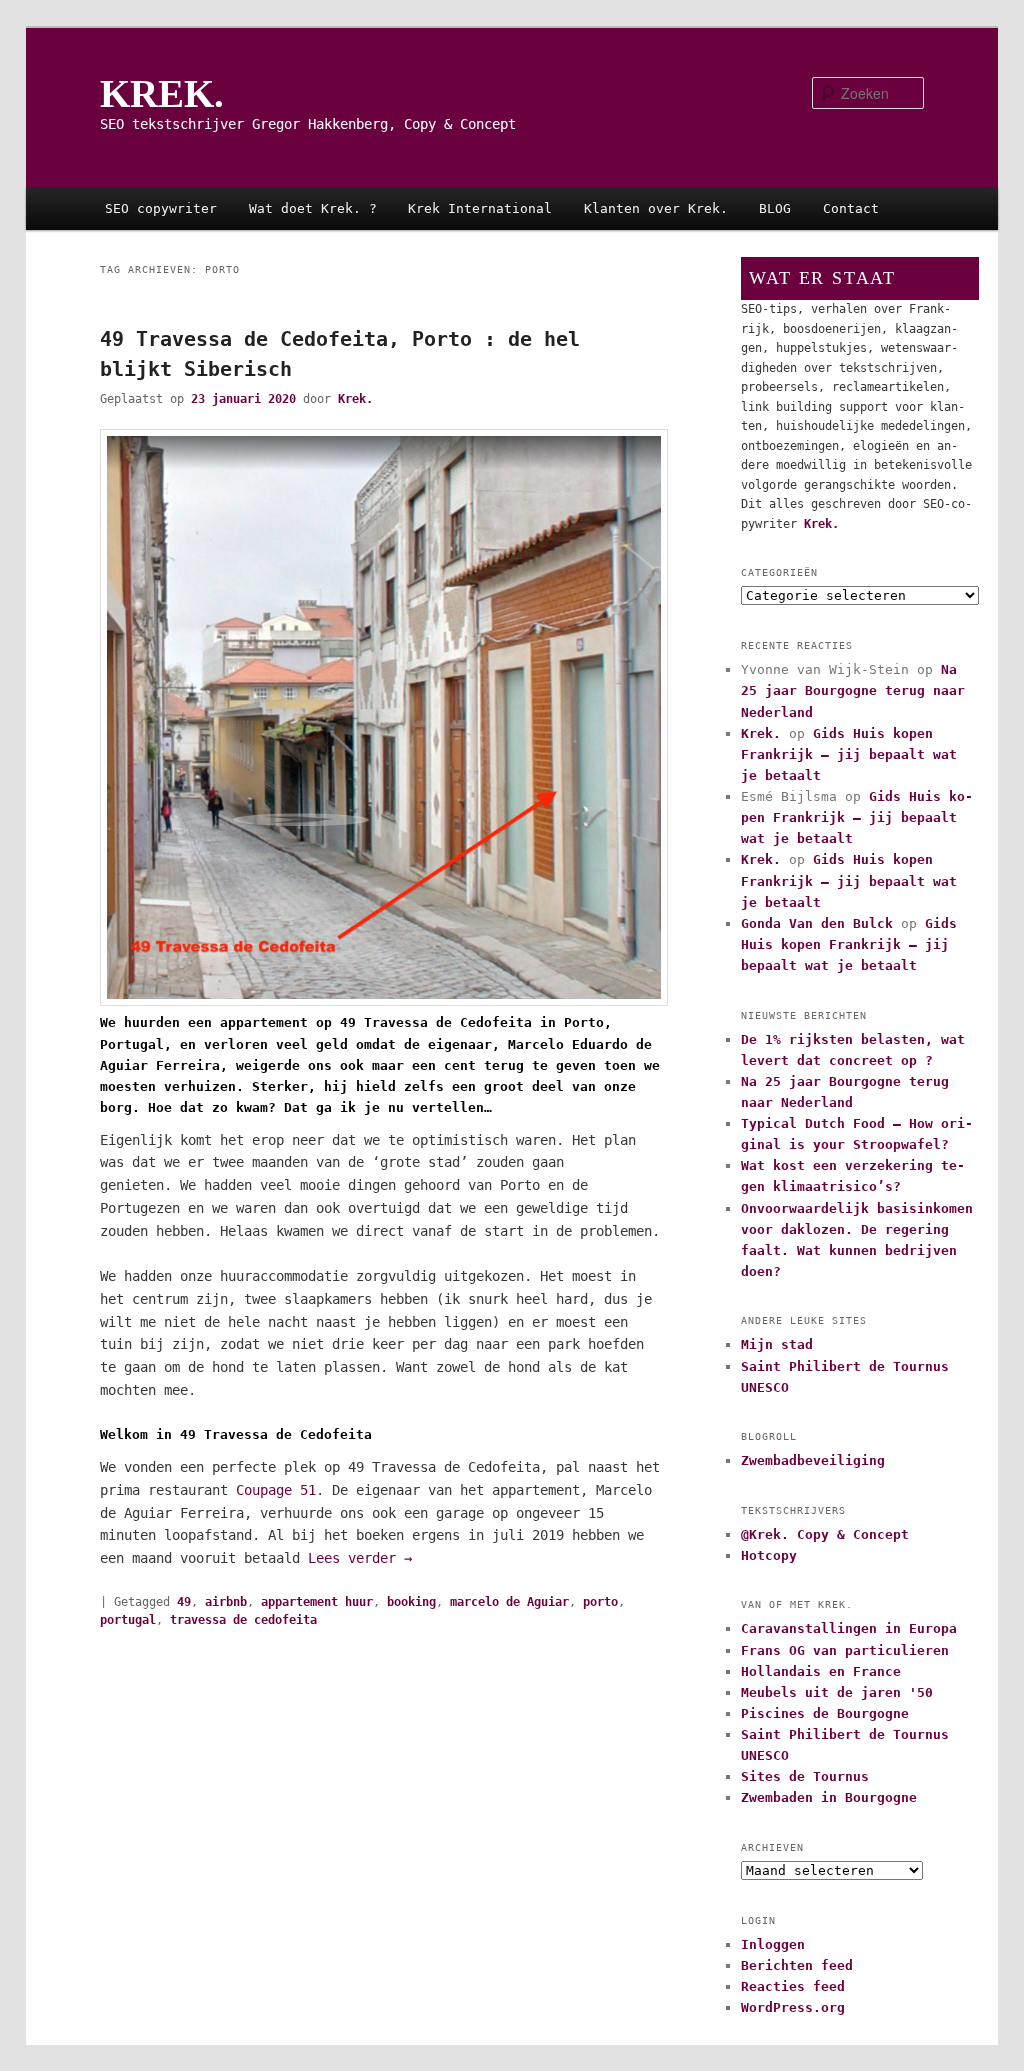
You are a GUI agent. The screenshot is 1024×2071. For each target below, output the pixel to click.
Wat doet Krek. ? (313, 208)
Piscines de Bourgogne (825, 1713)
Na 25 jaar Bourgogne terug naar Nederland (853, 690)
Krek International (480, 208)
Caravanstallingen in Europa (849, 1628)
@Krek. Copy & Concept (825, 1534)
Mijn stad (777, 1344)
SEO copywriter (161, 208)
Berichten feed (797, 1965)
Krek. (355, 399)
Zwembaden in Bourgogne (829, 1797)
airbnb (226, 1602)
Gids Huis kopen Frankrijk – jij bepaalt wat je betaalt (849, 754)
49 (184, 1602)
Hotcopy (769, 1555)
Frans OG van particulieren (845, 1650)
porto (600, 1602)
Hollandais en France (821, 1671)
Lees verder (360, 1558)
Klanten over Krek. (656, 208)
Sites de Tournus (805, 1776)
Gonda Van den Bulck (817, 923)
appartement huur (317, 1602)
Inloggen (773, 1944)
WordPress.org (793, 2007)
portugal (128, 1620)
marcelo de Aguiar (509, 1602)
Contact (851, 208)
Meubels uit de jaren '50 (837, 1692)
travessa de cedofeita (243, 1620)
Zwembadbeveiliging (813, 1460)
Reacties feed (793, 1986)
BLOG (775, 208)
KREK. (162, 93)
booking (411, 1602)
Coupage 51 (276, 1490)
